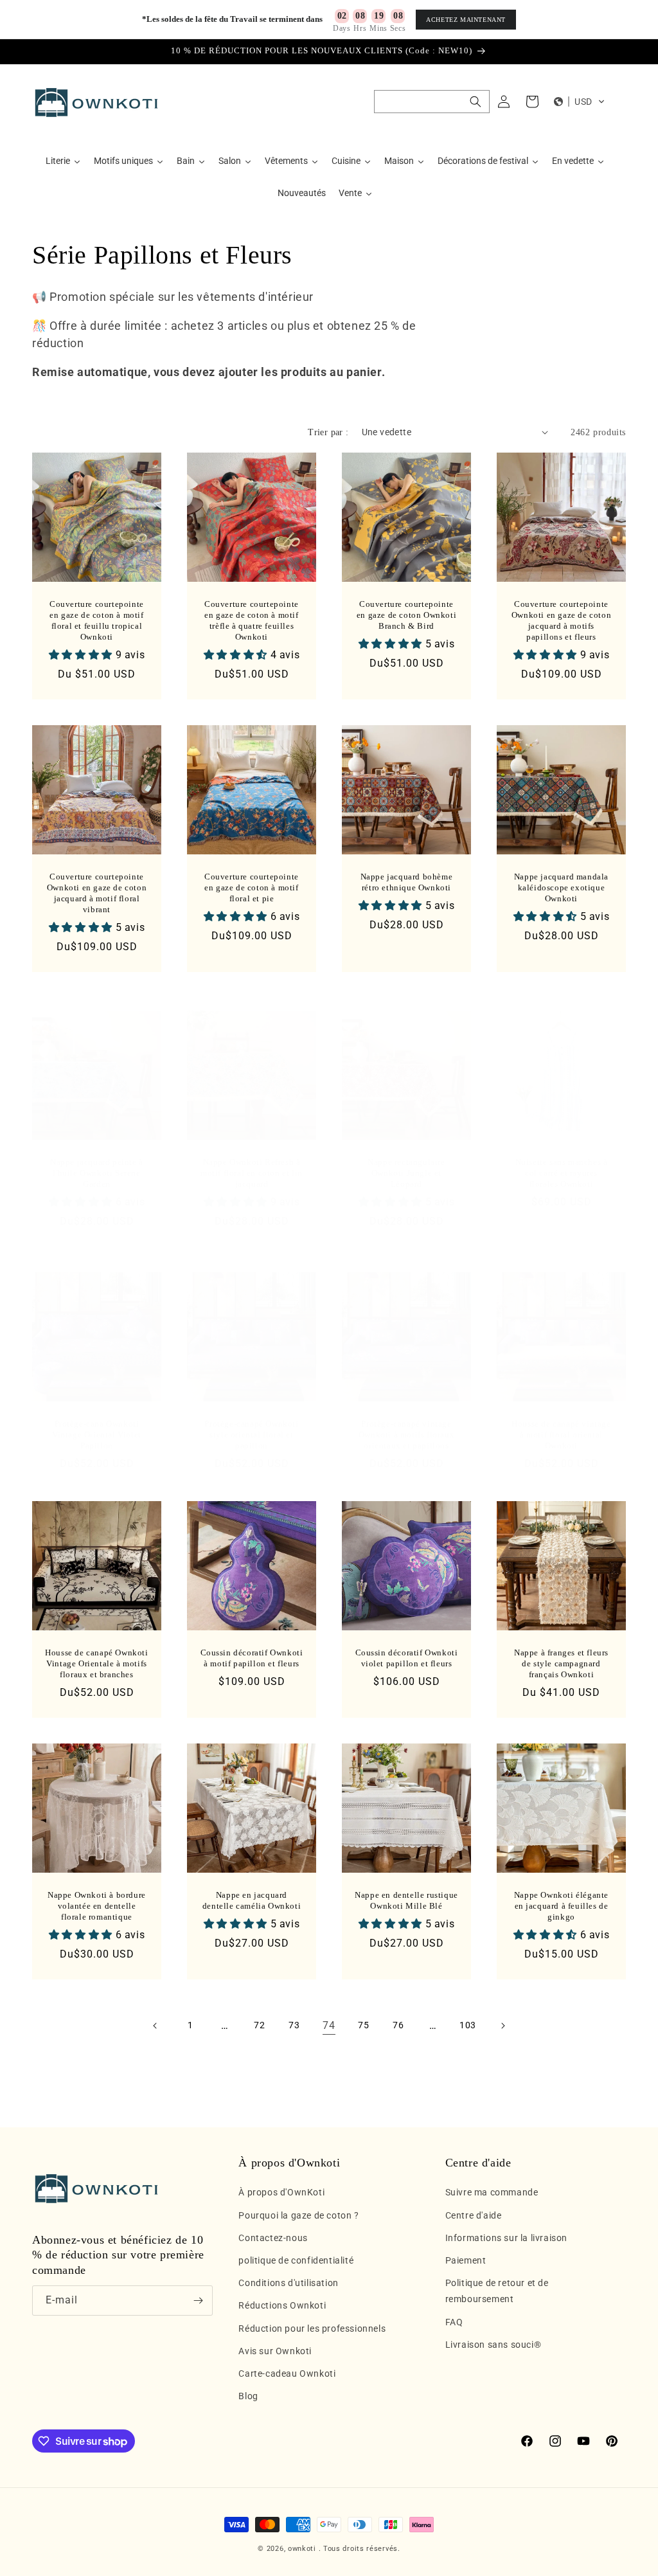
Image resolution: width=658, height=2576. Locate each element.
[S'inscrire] (198, 2301)
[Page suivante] (502, 2026)
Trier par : (328, 432)
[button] (432, 102)
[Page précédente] (156, 2026)
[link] (329, 2026)
